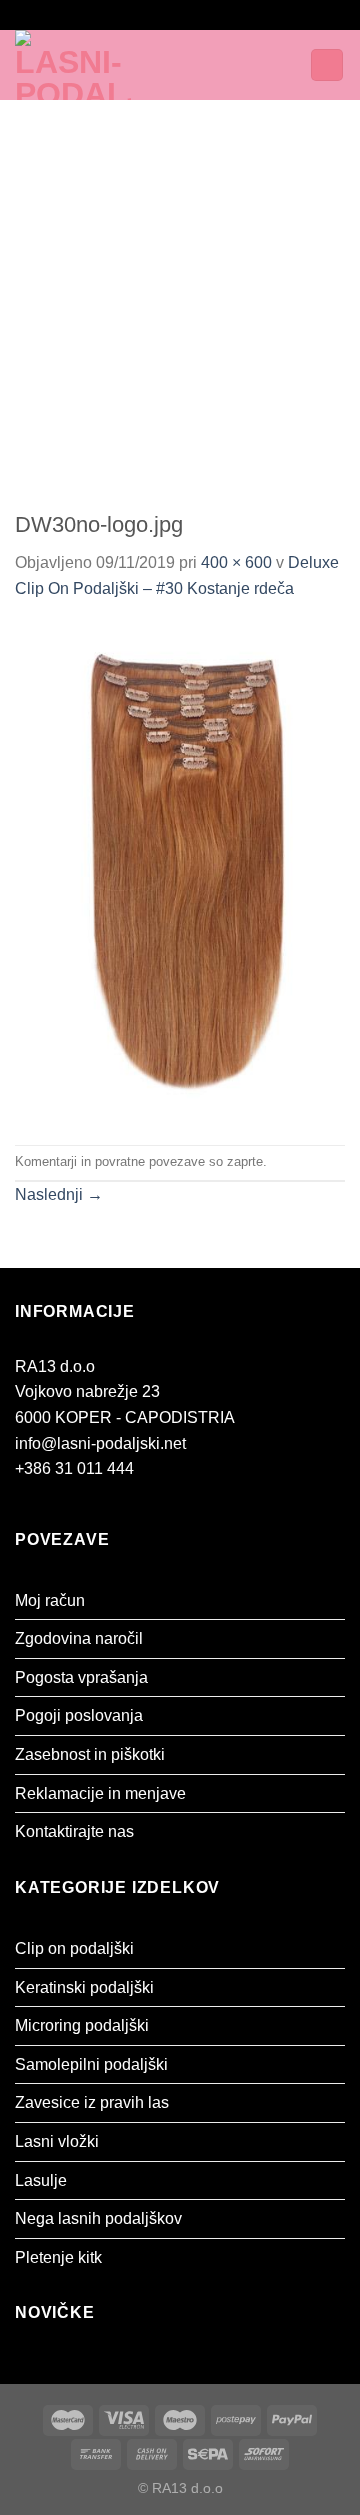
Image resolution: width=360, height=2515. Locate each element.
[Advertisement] (180, 290)
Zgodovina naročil (79, 1638)
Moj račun (50, 1600)
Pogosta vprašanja (81, 1677)
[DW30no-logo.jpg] (180, 871)
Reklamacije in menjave (100, 1793)
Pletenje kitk (58, 2257)
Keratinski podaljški (84, 1987)
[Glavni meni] (208, 64)
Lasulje (41, 2180)
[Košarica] (327, 65)
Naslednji (59, 1194)
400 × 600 (236, 562)
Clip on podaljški (74, 1948)
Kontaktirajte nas (74, 1831)
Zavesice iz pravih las (92, 2102)
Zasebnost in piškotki (90, 1754)
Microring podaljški (82, 2025)
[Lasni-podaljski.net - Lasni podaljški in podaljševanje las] (98, 65)
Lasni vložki (57, 2141)
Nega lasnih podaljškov (98, 2218)
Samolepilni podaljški (91, 2064)
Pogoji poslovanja (79, 1715)
